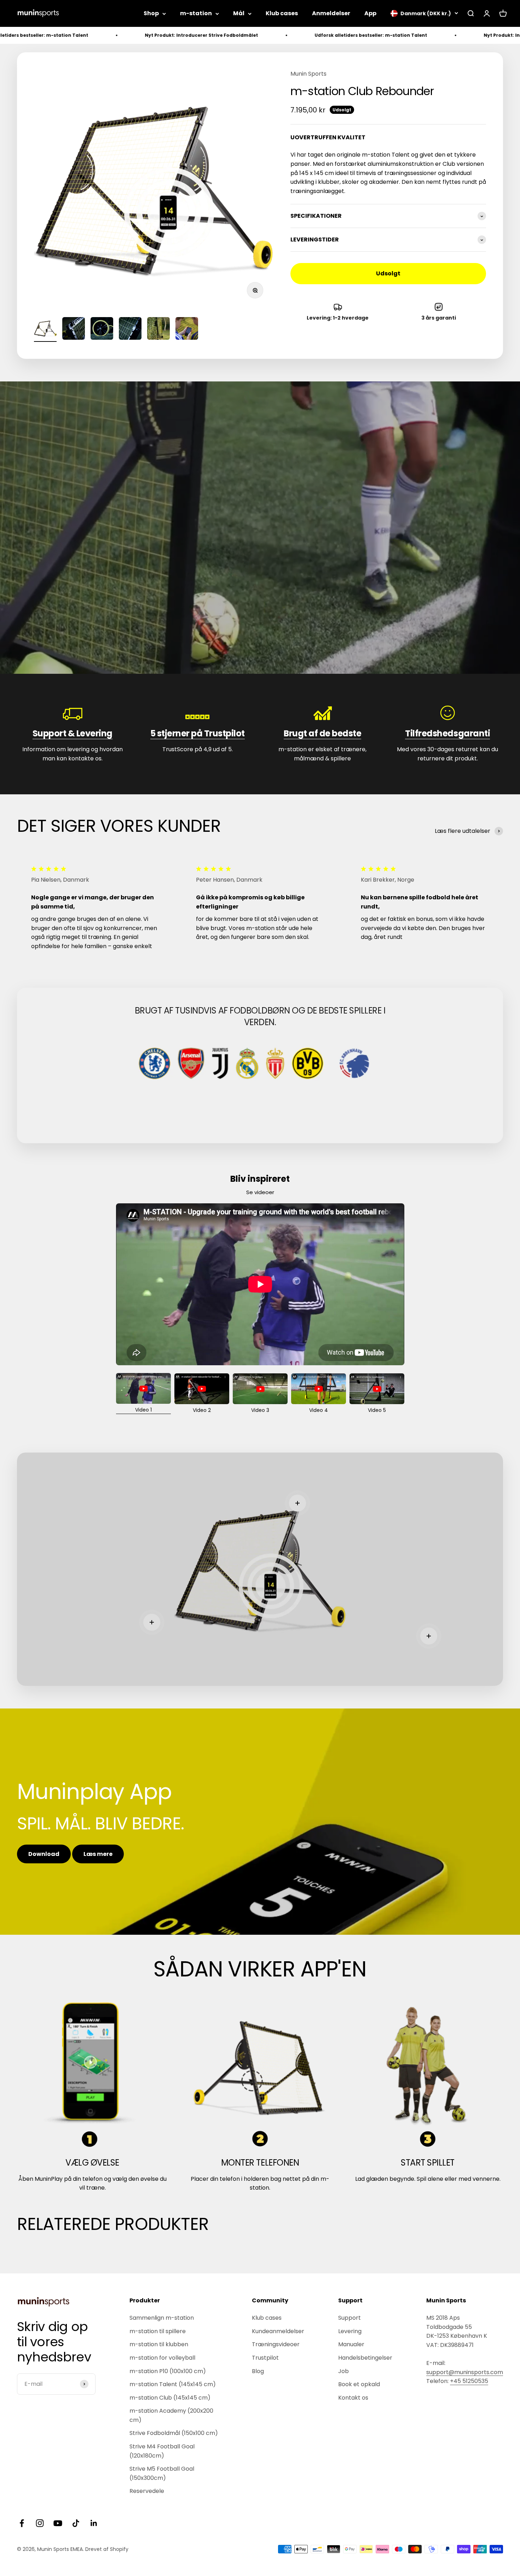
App (370, 13)
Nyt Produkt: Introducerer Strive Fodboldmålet (58, 35)
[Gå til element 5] (158, 329)
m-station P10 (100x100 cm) (168, 2371)
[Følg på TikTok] (76, 2523)
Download (44, 1854)
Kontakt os (353, 2398)
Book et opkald (359, 2384)
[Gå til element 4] (130, 329)
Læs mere (98, 1854)
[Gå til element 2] (74, 329)
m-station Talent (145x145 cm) (173, 2384)
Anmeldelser (331, 13)
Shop (151, 13)
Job (343, 2371)
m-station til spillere (158, 2331)
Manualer (351, 2344)
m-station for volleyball (162, 2358)
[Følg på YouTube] (58, 2523)
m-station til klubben (159, 2344)
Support (349, 2318)
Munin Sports (308, 74)
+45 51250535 (469, 2381)
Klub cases (282, 13)
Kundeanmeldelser (278, 2331)
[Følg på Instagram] (40, 2523)
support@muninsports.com (465, 2372)
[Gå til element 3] (102, 329)
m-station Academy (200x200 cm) (171, 2415)
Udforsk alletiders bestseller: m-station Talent (227, 35)
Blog (258, 2371)
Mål (239, 13)
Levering (350, 2331)
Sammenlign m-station (162, 2318)
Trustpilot (265, 2358)
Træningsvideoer (276, 2344)
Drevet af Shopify (107, 2549)
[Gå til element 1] (45, 329)
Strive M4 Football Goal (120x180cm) (162, 2451)
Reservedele (147, 2491)
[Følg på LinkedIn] (94, 2523)
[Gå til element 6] (187, 329)
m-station (196, 13)
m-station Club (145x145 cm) (170, 2398)
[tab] (143, 1393)
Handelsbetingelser (365, 2358)
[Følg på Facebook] (22, 2523)
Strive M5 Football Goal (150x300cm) (162, 2473)
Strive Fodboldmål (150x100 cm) (174, 2433)
